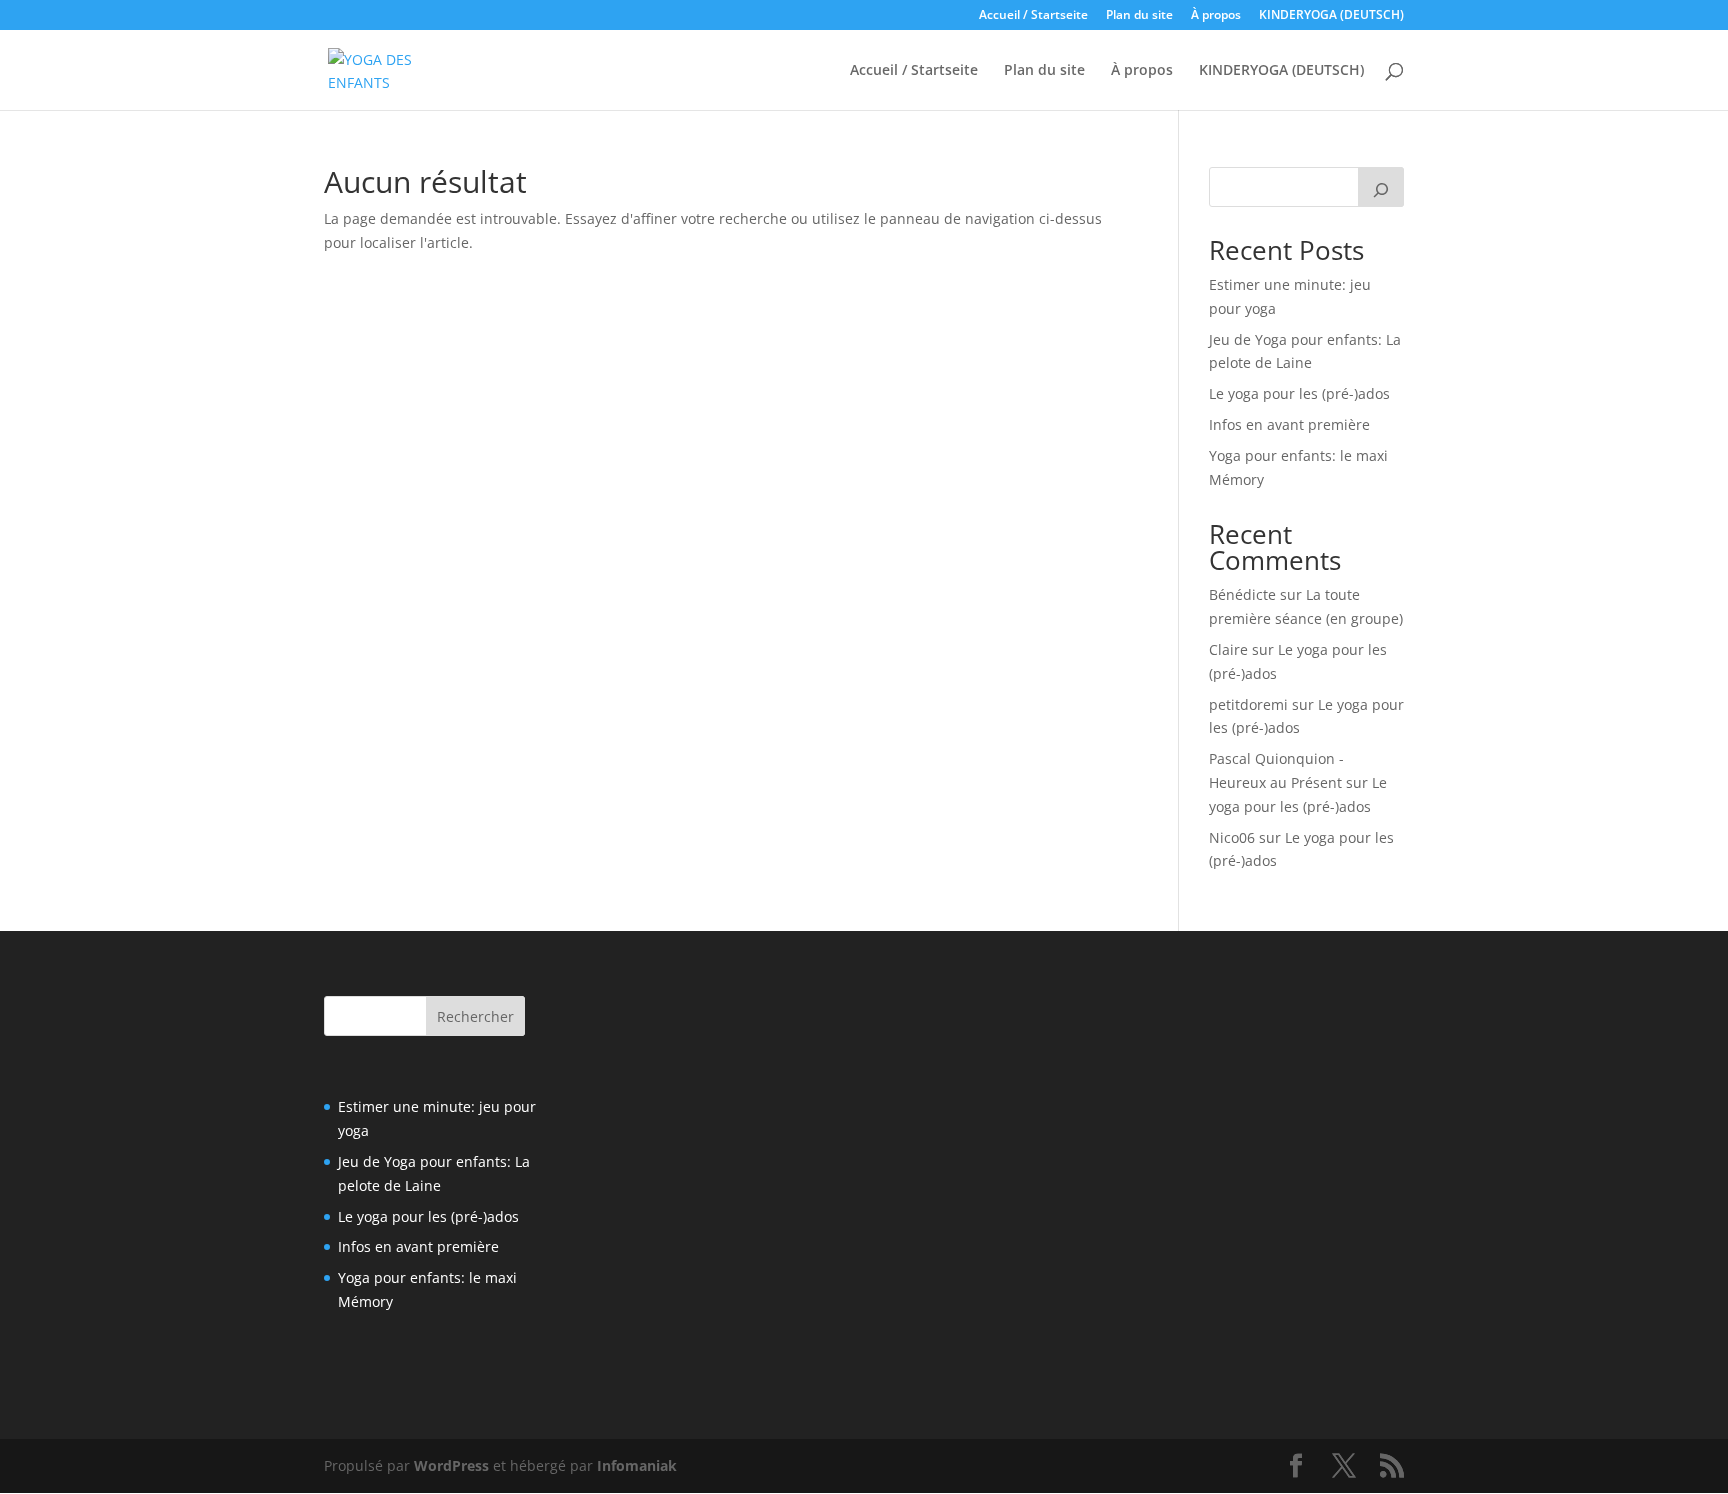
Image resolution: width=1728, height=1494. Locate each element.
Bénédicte (1242, 594)
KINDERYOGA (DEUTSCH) (1331, 16)
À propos (1216, 16)
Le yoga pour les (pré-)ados (1299, 393)
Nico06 (1232, 837)
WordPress (451, 1465)
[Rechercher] (1381, 187)
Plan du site (1139, 16)
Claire (1228, 649)
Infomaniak (637, 1465)
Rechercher (475, 1016)
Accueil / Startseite (1033, 16)
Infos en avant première (1289, 424)
